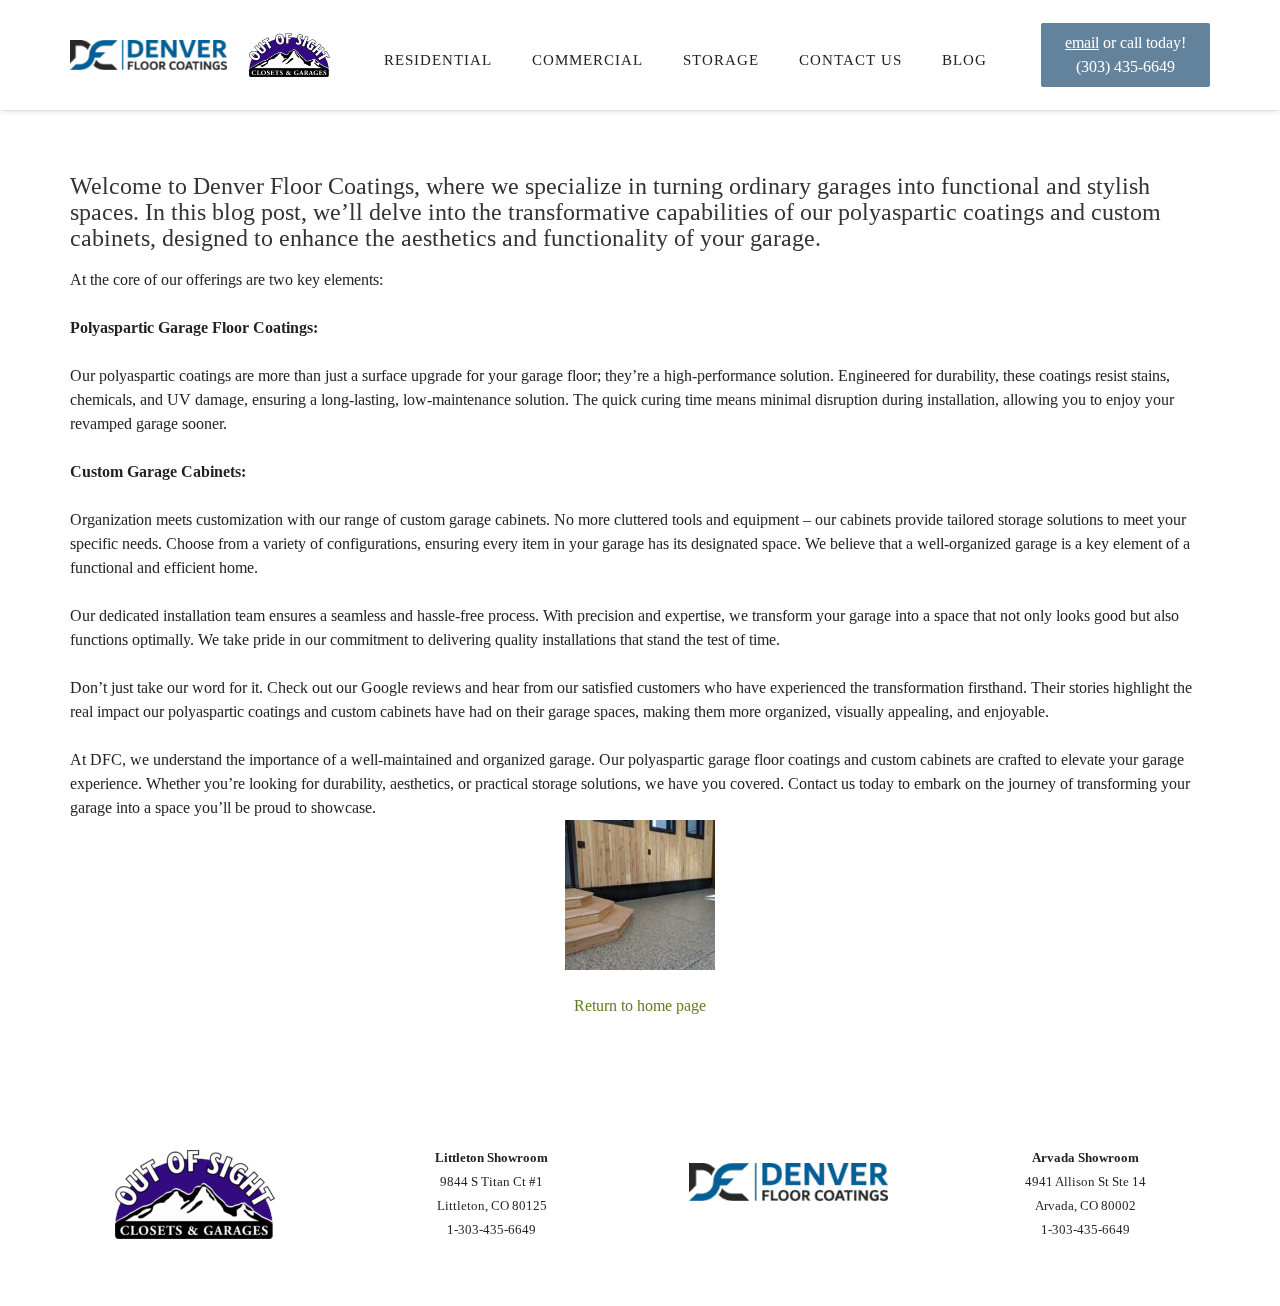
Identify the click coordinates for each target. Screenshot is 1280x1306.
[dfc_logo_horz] (148, 55)
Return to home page (640, 1005)
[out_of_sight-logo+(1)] (289, 55)
